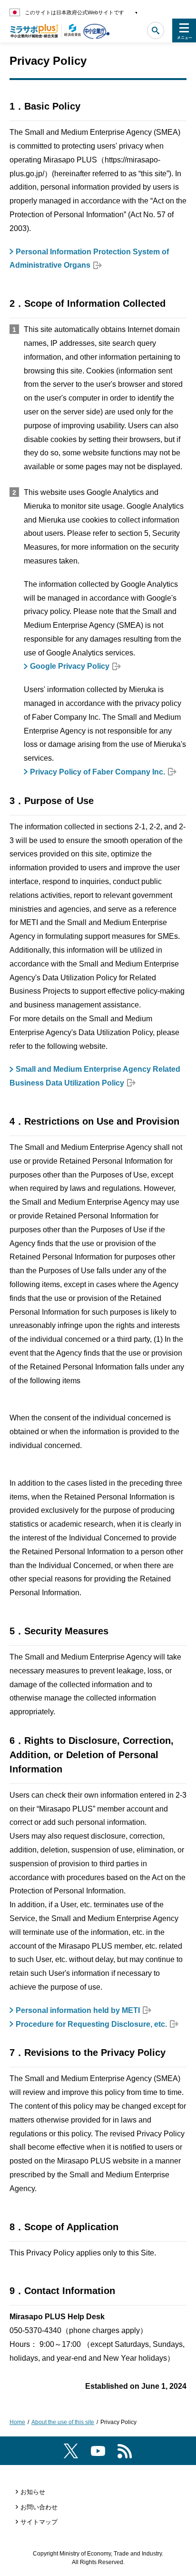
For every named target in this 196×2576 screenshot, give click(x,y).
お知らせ (33, 2492)
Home (17, 2422)
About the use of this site (63, 2422)
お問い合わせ (39, 2507)
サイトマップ (39, 2522)
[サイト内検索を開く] (156, 30)
